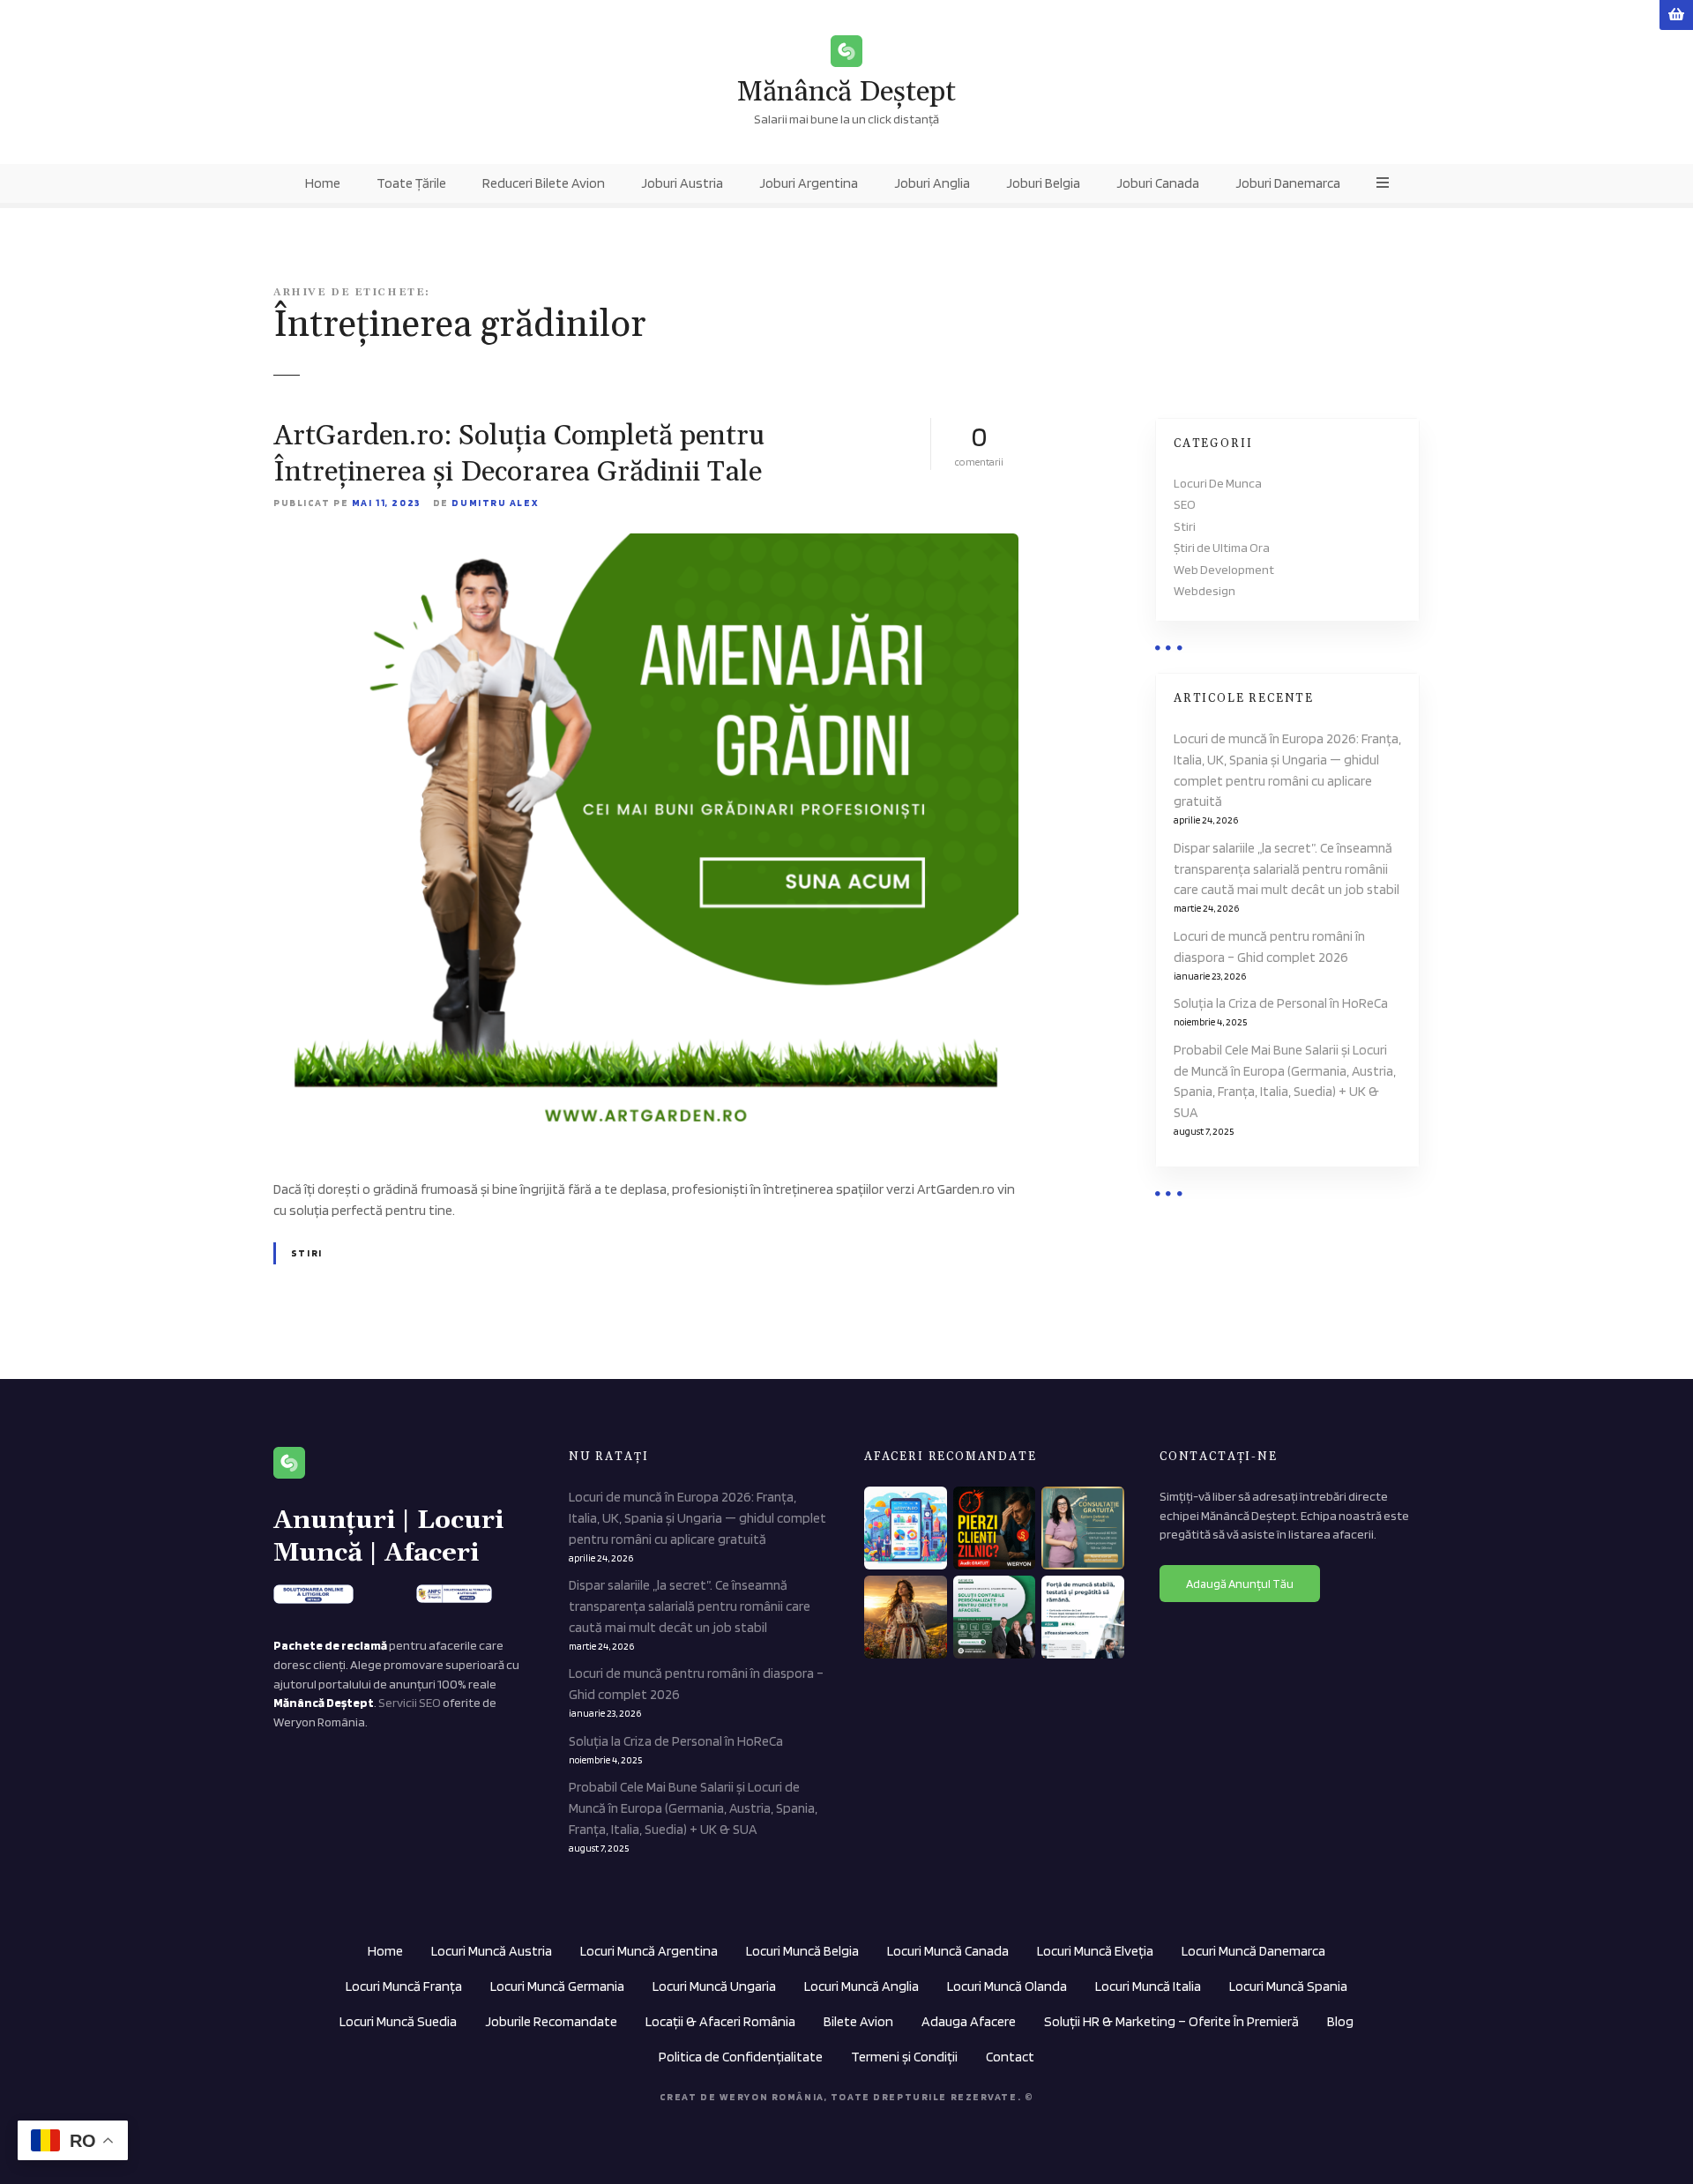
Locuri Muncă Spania (1288, 1986)
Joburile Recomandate (551, 2021)
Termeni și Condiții (904, 2057)
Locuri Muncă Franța (404, 1986)
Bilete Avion (858, 2021)
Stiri (307, 1253)
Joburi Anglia (932, 183)
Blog (1340, 2021)
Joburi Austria (682, 183)
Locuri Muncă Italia (1148, 1986)
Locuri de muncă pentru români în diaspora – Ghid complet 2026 (1269, 947)
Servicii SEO (410, 1702)
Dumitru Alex (495, 503)
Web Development (1224, 569)
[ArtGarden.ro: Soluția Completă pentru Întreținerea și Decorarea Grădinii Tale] (646, 544)
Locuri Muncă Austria (492, 1951)
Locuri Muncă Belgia (802, 1951)
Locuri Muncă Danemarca (1253, 1951)
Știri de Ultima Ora (1222, 547)
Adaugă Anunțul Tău (1240, 1584)
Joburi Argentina (809, 183)
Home (323, 183)
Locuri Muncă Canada (948, 1951)
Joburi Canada (1158, 183)
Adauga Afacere (969, 2021)
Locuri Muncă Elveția (1095, 1951)
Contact (1010, 2057)
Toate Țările (411, 183)
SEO (1185, 504)
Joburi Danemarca (1288, 183)
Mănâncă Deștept (846, 92)
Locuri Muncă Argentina (649, 1951)
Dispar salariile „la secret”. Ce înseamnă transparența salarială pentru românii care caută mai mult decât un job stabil (1287, 869)
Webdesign (1204, 590)
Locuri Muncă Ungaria (714, 1986)
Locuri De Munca (1218, 483)
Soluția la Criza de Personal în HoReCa (1281, 1003)
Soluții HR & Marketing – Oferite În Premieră (1171, 2021)
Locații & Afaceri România (720, 2021)
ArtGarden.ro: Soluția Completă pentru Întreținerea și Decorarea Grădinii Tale (519, 455)
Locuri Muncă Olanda (1007, 1986)
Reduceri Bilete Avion (544, 183)
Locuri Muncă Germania (557, 1986)
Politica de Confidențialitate (741, 2057)
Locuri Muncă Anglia (861, 1986)
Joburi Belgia (1043, 183)
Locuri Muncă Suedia (398, 2021)
